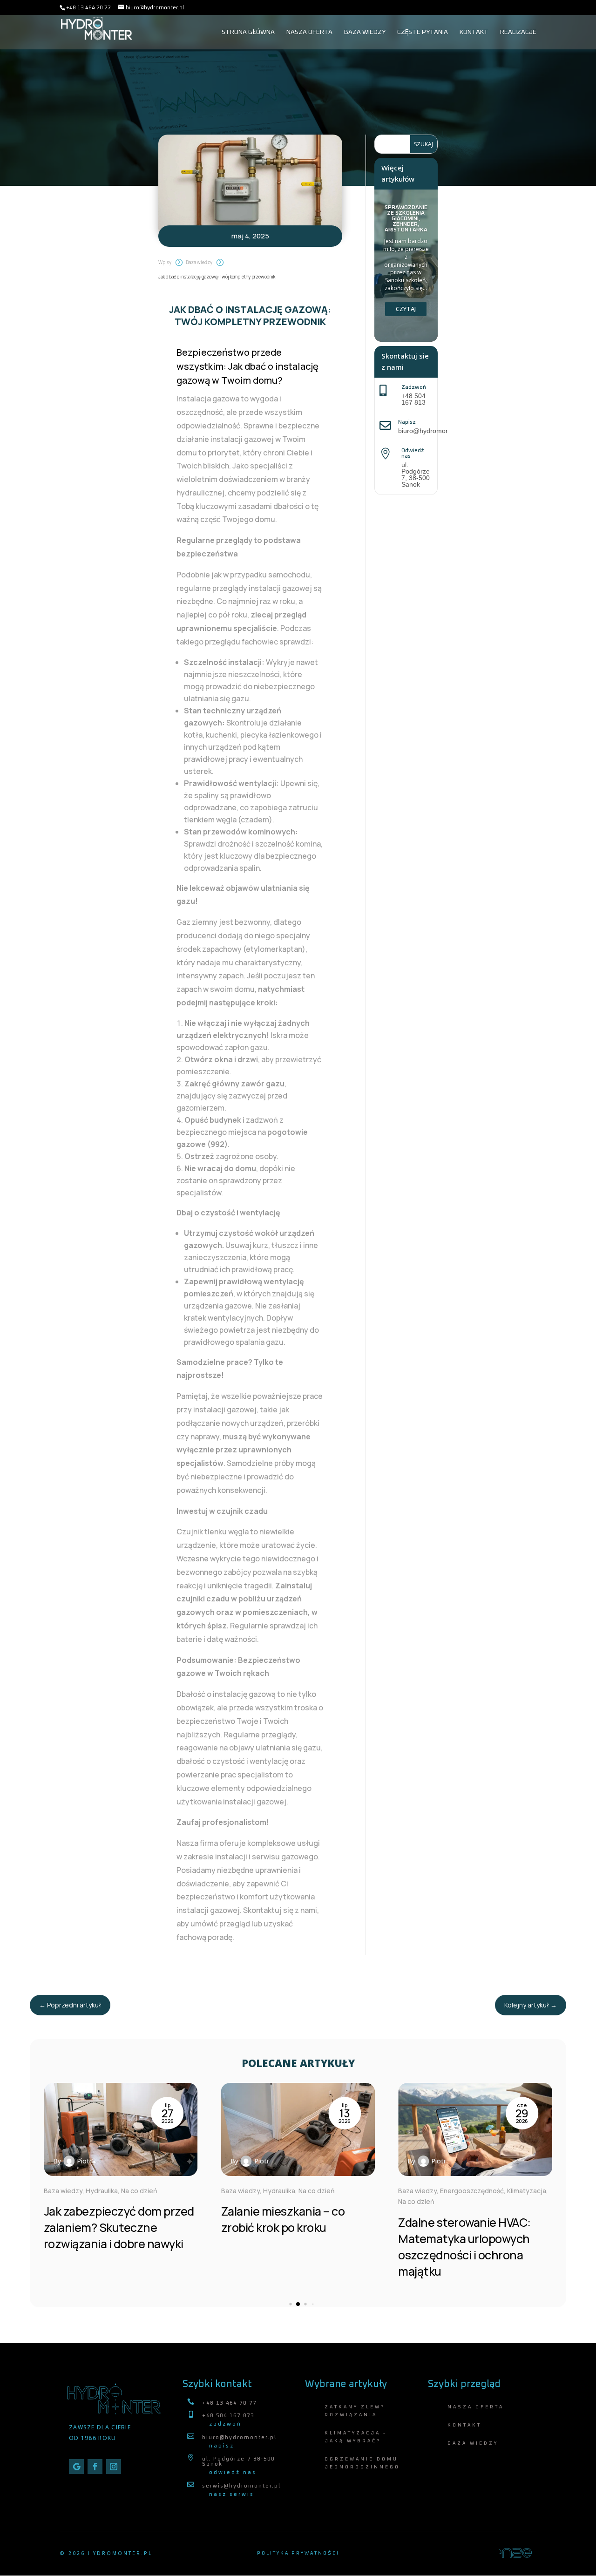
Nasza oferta (309, 32)
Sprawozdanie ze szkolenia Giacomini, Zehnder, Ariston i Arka (406, 219)
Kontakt (474, 32)
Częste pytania (423, 32)
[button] (534, 2188)
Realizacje (518, 32)
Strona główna (248, 32)
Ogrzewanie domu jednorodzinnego (362, 2463)
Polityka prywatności (298, 2553)
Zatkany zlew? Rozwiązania (355, 2411)
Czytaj (406, 309)
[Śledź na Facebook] (95, 2467)
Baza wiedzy (365, 32)
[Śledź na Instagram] (114, 2467)
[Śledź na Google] (76, 2467)
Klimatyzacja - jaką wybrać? (356, 2437)
